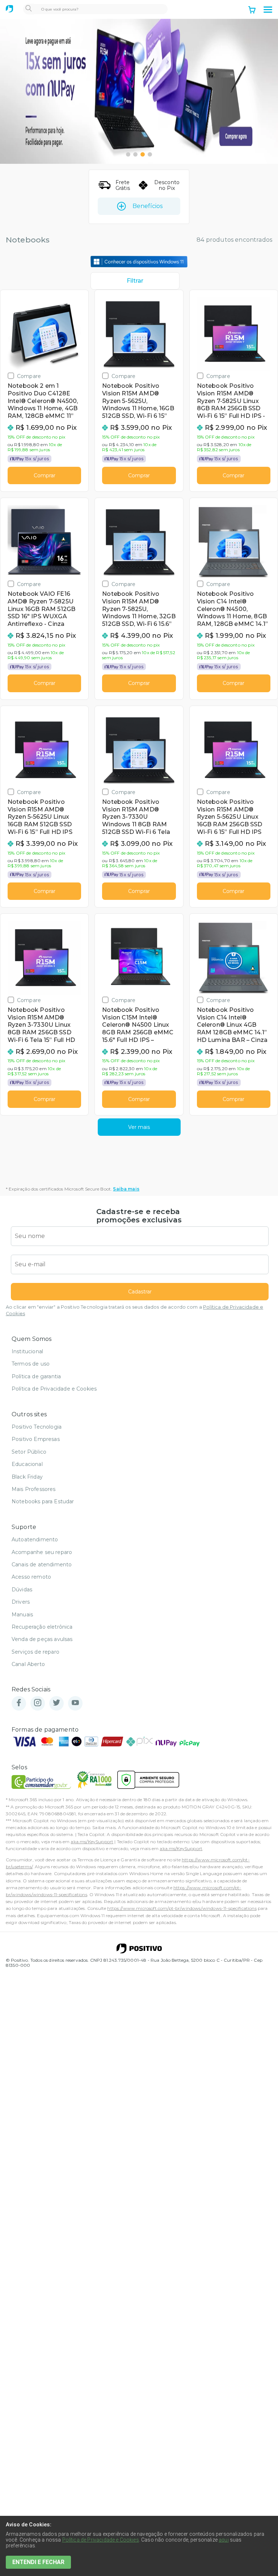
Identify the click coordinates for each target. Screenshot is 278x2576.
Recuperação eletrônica (42, 1627)
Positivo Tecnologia (37, 1427)
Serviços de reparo (35, 1652)
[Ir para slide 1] (128, 154)
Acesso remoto (31, 1577)
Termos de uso (31, 1364)
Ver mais (139, 1127)
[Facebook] (19, 1703)
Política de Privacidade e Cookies (54, 1389)
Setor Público (29, 1452)
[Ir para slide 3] (143, 154)
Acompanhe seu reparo (42, 1552)
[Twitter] (56, 1703)
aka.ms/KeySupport (92, 1842)
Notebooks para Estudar (43, 1501)
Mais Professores (34, 1489)
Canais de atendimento (42, 1565)
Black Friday (27, 1477)
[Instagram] (38, 1703)
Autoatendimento (35, 1540)
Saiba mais (126, 1189)
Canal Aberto (28, 1664)
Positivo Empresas (36, 1439)
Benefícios (148, 206)
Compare (29, 376)
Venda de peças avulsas (42, 1639)
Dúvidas (22, 1590)
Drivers (21, 1602)
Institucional (27, 1351)
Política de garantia (36, 1376)
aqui (224, 2540)
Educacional (27, 1464)
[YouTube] (75, 1703)
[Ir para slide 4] (150, 154)
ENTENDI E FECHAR (38, 2562)
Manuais (22, 1615)
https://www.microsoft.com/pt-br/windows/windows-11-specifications (182, 1908)
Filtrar (135, 281)
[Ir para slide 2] (135, 154)
